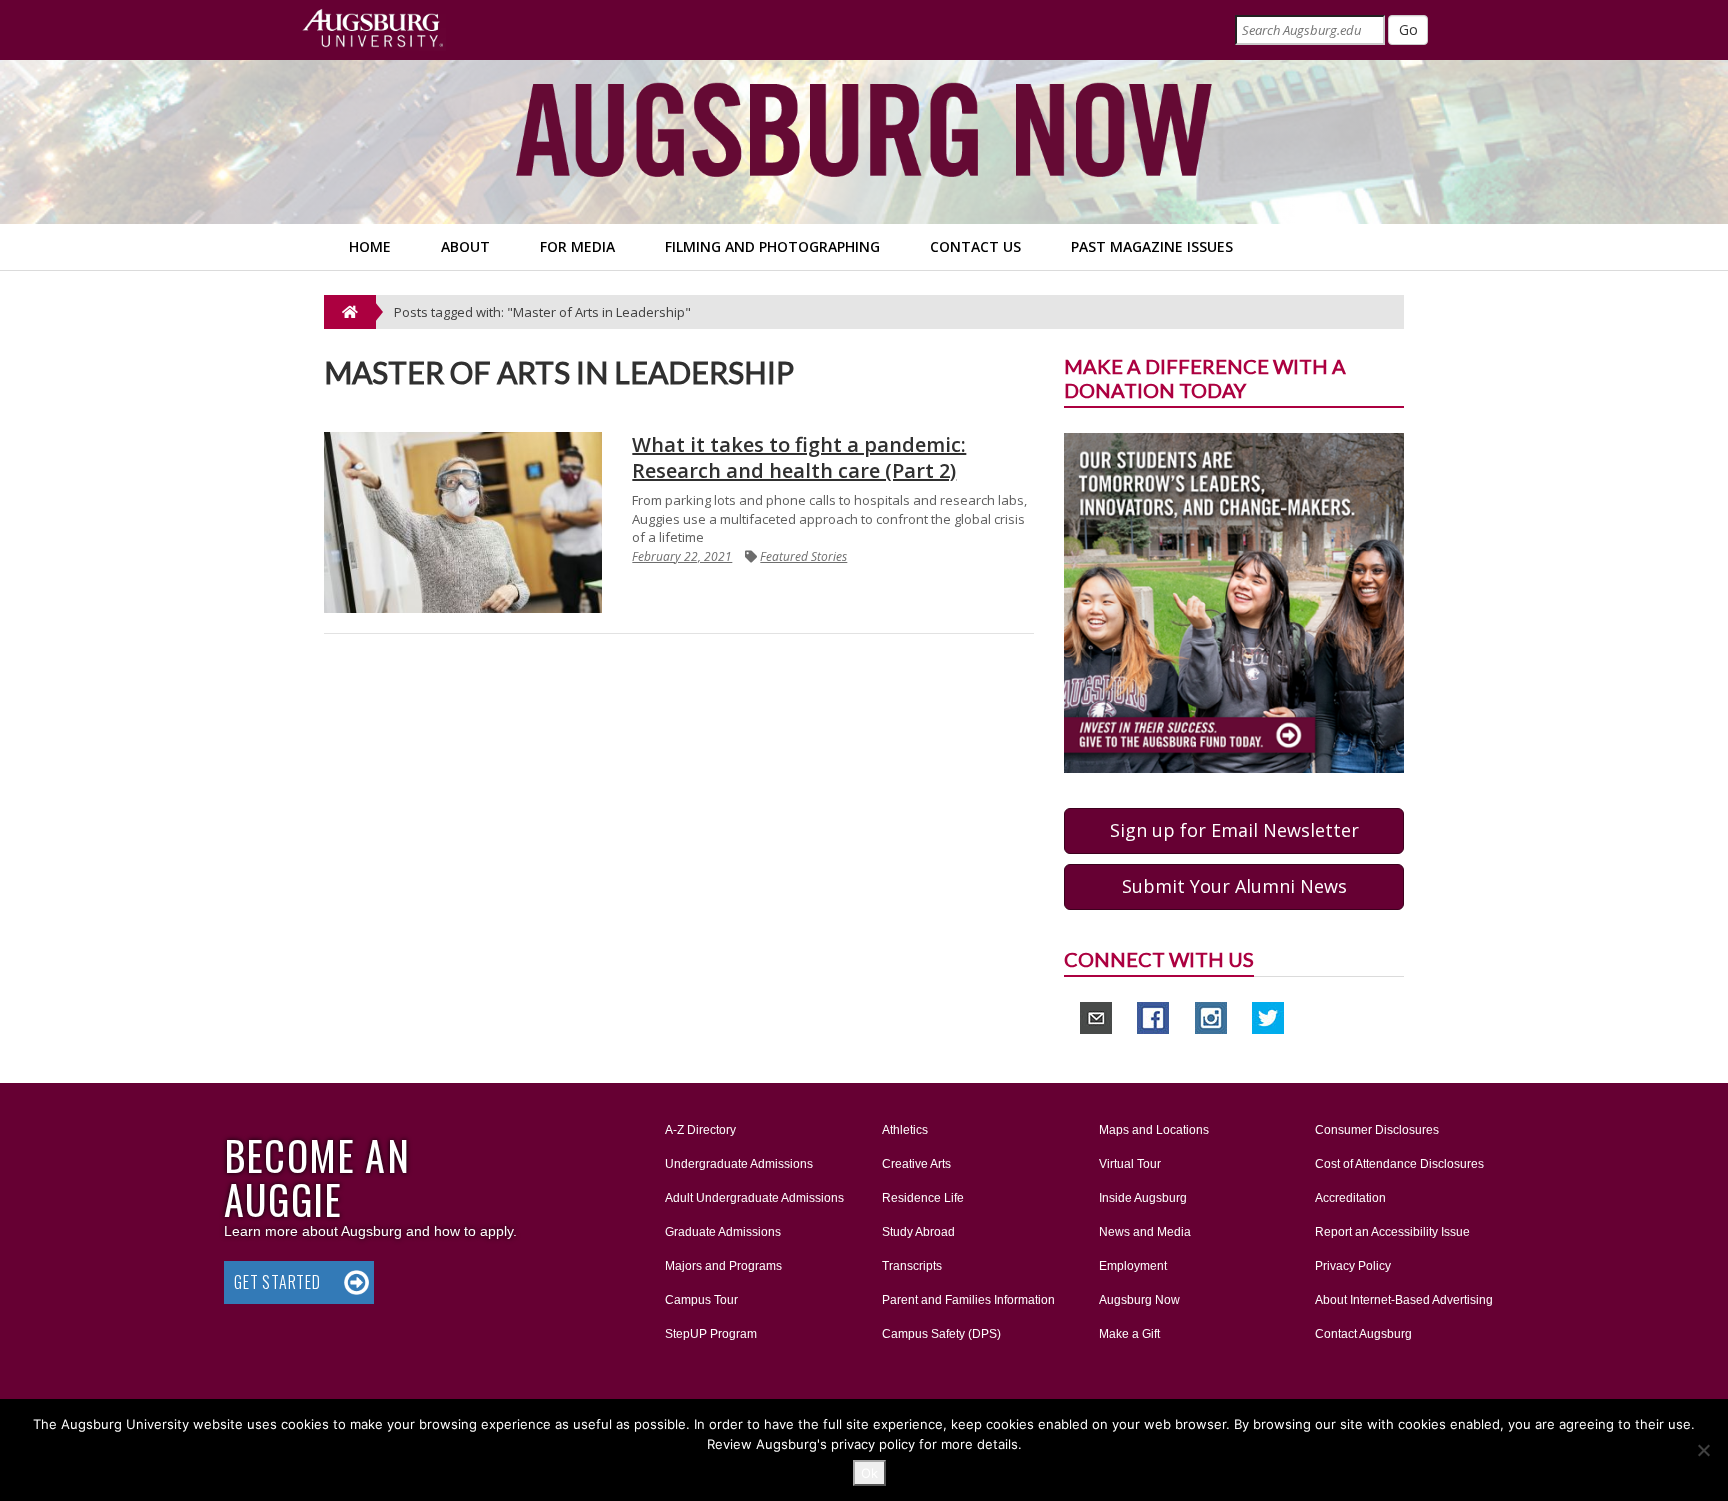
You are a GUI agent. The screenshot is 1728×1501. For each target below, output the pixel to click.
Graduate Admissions (723, 1232)
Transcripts (912, 1266)
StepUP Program (711, 1334)
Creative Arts (916, 1164)
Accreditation (1350, 1198)
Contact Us (975, 246)
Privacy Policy (1353, 1266)
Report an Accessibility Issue (1392, 1232)
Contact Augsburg (1363, 1334)
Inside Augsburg (1143, 1198)
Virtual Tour (1130, 1164)
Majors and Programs (723, 1265)
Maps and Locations (1154, 1130)
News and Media (1145, 1232)
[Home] (350, 311)
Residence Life (923, 1198)
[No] (1703, 1450)
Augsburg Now (1139, 1300)
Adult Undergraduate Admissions (754, 1198)
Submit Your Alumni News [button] (1234, 886)
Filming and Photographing (772, 246)
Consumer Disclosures (1377, 1130)
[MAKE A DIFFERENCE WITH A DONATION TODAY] (1234, 602)
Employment (1133, 1266)
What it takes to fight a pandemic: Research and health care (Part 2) (799, 457)
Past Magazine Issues (1152, 246)
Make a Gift (1129, 1334)
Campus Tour (701, 1300)
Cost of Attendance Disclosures (1399, 1164)
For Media (577, 246)
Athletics (905, 1130)
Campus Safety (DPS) (941, 1334)
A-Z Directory (700, 1130)
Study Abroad (918, 1232)
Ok (869, 1473)
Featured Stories (803, 556)
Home (370, 246)
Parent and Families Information (968, 1300)
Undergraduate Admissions (739, 1164)
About (465, 246)
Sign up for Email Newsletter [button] (1234, 830)
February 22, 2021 (682, 556)
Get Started (277, 1282)
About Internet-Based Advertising (1404, 1300)
